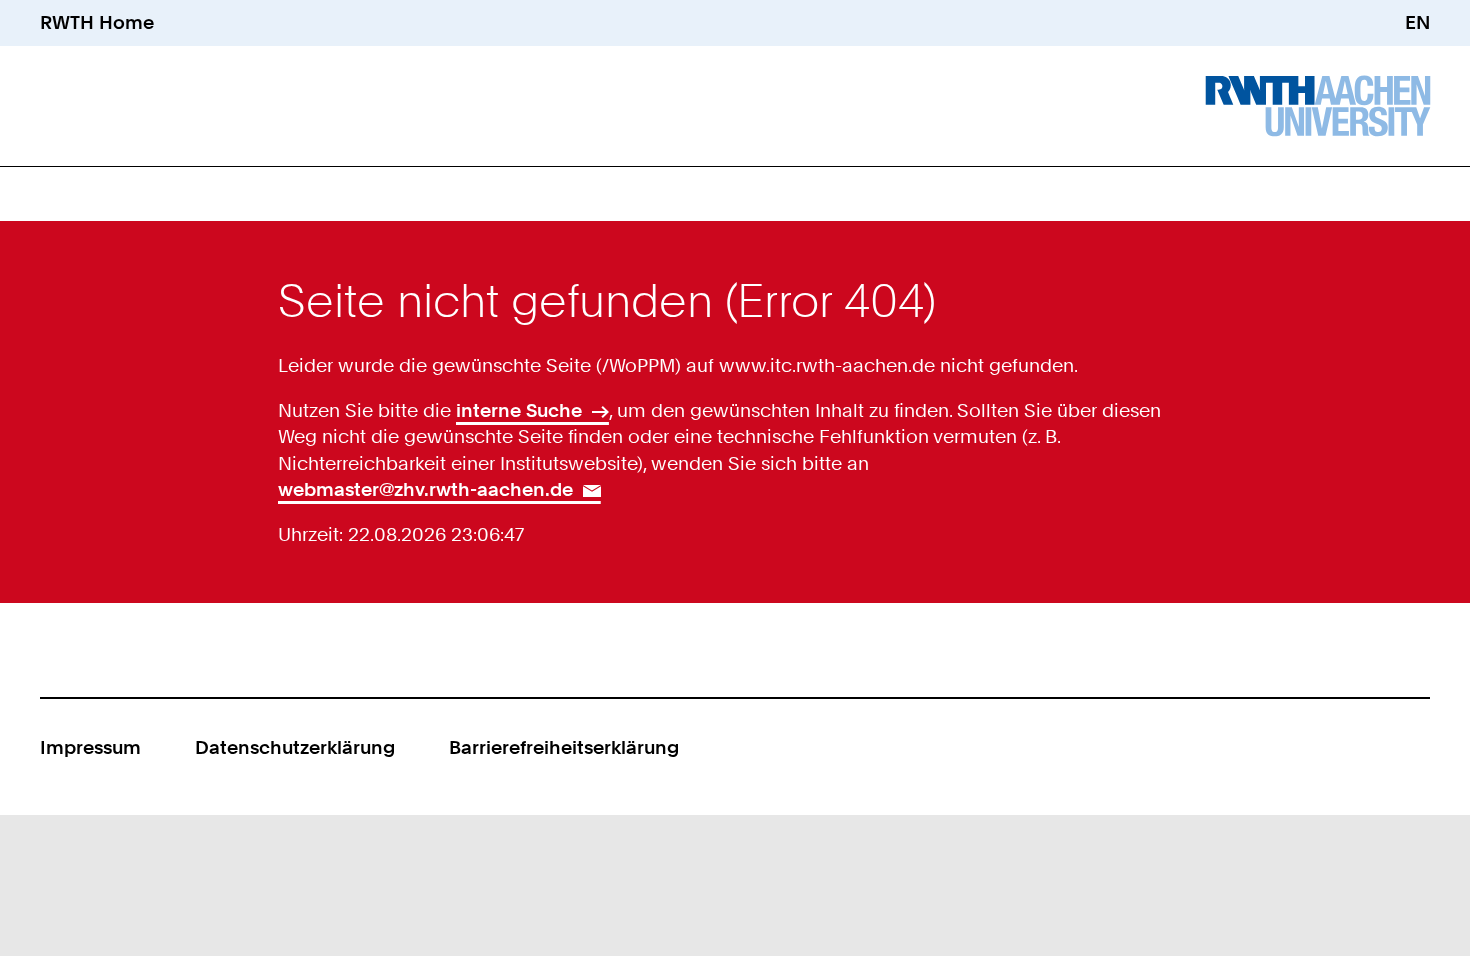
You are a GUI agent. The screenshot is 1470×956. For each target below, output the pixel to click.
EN (1417, 22)
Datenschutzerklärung (295, 747)
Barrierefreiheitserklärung (564, 747)
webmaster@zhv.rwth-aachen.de (425, 489)
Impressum (90, 747)
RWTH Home (97, 22)
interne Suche (519, 410)
